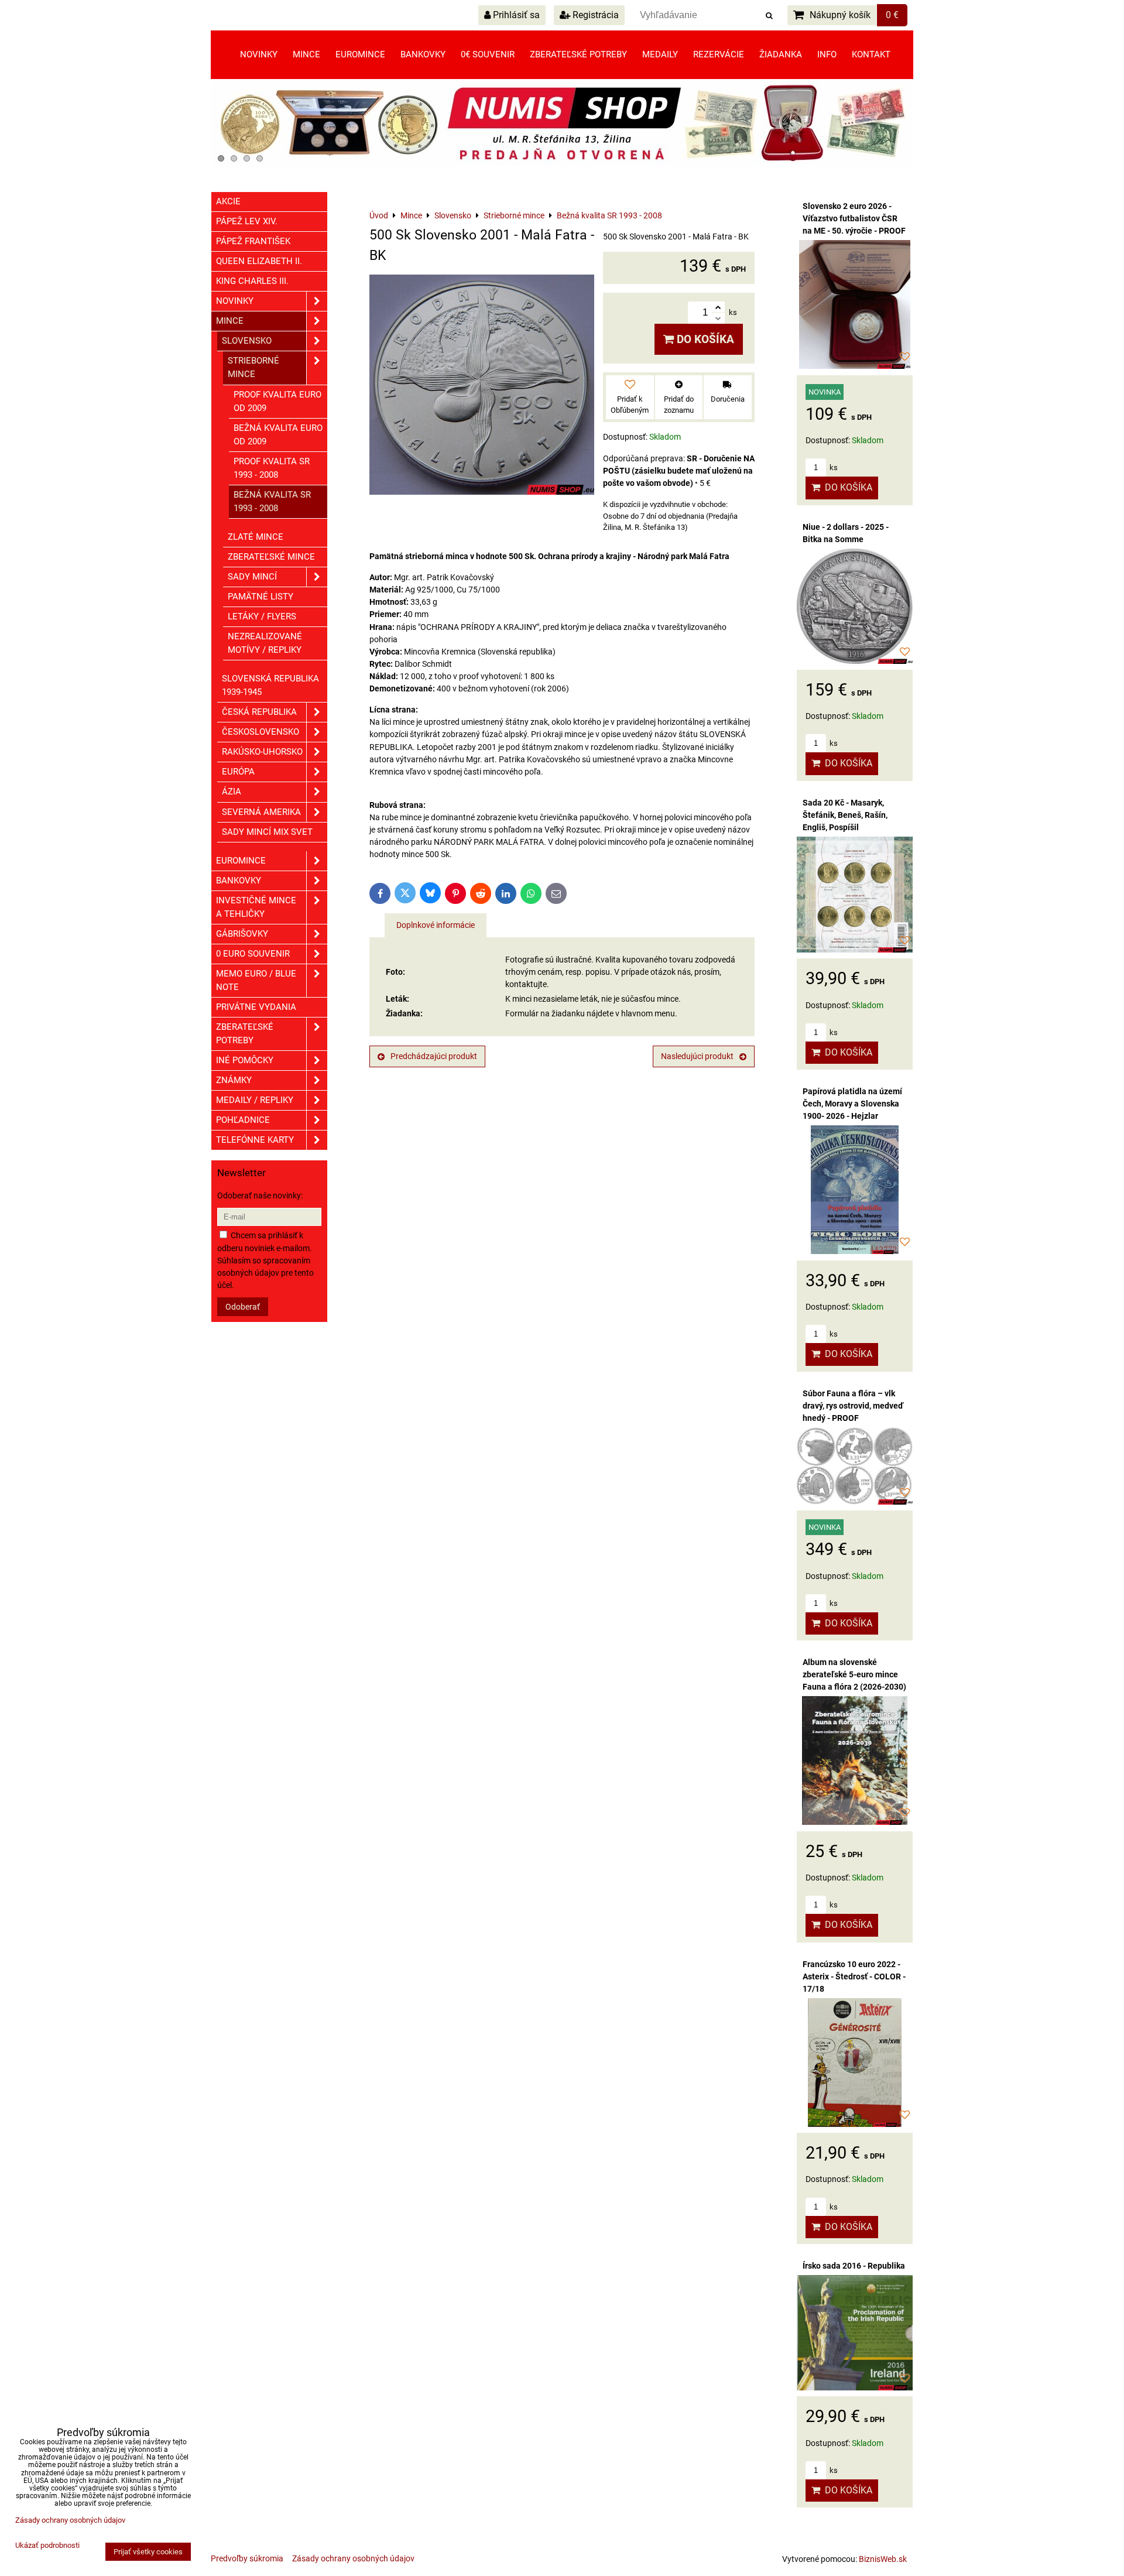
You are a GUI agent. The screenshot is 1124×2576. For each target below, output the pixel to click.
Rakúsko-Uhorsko (262, 752)
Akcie (228, 201)
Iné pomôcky (245, 1060)
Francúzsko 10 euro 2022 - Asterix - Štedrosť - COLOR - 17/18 (854, 1976)
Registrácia (594, 15)
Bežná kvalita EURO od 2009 (278, 435)
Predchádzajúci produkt (434, 1056)
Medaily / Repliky (255, 1100)
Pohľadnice (243, 1120)
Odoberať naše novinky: (260, 1195)
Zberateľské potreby (578, 54)
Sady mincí (252, 577)
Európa (238, 772)
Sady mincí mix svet (267, 832)
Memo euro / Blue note (256, 980)
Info (827, 54)
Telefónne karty (255, 1140)
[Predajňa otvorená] (562, 165)
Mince (306, 54)
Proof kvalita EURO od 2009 (277, 401)
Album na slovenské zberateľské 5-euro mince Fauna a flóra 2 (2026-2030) (854, 1674)
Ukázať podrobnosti (47, 2546)
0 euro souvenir (253, 954)
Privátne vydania (256, 1007)
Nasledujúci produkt (697, 1056)
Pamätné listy (261, 597)
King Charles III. (252, 281)
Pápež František (253, 241)
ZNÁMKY (234, 1080)
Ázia (232, 792)
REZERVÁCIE (719, 54)
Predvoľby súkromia (247, 2558)
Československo (261, 732)
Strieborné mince (253, 367)
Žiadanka (781, 54)
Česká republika (259, 712)
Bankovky (423, 54)
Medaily (660, 54)
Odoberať (243, 1307)
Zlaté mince (256, 537)
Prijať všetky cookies (148, 2552)
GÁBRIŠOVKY (242, 934)
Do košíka (704, 339)
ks (833, 467)
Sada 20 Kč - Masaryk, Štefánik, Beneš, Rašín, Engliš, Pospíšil (845, 815)
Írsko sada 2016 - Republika (854, 2266)
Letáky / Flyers (262, 616)
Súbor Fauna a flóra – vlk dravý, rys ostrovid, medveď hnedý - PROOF (853, 1406)
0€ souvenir (488, 54)
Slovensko (247, 341)
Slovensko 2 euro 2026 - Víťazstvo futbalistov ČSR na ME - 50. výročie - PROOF (854, 218)
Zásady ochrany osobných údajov (353, 2558)
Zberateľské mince (271, 557)
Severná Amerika (261, 812)
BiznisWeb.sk (883, 2559)
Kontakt (871, 54)
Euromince (360, 54)
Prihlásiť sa (515, 15)
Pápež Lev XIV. (247, 221)
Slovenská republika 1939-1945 (270, 685)
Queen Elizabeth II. (259, 261)
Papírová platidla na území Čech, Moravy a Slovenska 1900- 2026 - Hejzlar (852, 1104)
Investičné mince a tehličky (256, 907)
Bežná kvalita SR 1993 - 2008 (272, 501)
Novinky (259, 54)
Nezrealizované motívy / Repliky (265, 643)
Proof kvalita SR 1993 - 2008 (272, 468)
